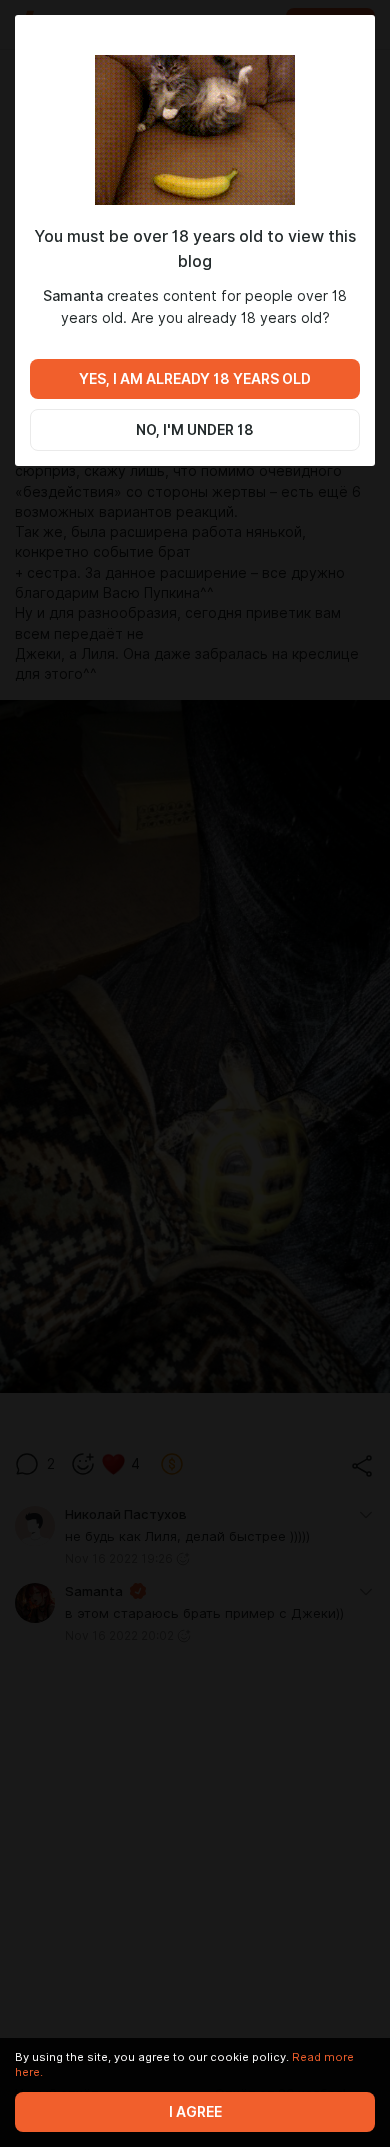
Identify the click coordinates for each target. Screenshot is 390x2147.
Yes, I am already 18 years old (195, 379)
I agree (195, 2112)
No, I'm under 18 (195, 430)
